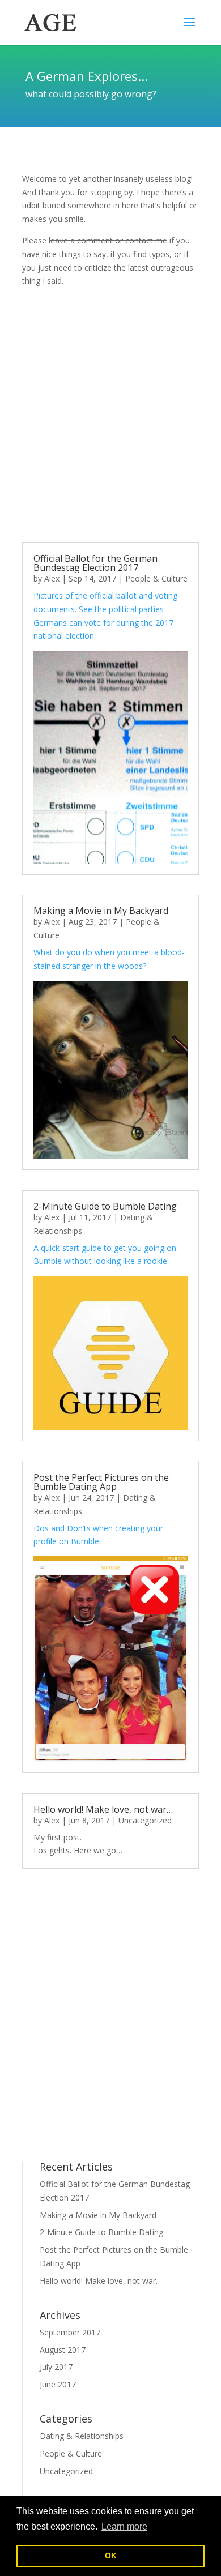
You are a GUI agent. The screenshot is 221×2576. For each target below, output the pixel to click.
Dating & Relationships (82, 2436)
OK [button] (111, 2556)
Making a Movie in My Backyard (101, 911)
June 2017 (58, 2384)
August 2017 (63, 2350)
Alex (52, 578)
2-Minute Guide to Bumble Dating (105, 1206)
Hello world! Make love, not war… (103, 1809)
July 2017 (56, 2367)
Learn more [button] (124, 2526)
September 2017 (70, 2332)
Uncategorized (145, 1820)
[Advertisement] (110, 415)
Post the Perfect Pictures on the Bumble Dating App (101, 1482)
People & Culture (156, 578)
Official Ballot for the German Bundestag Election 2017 (95, 563)
